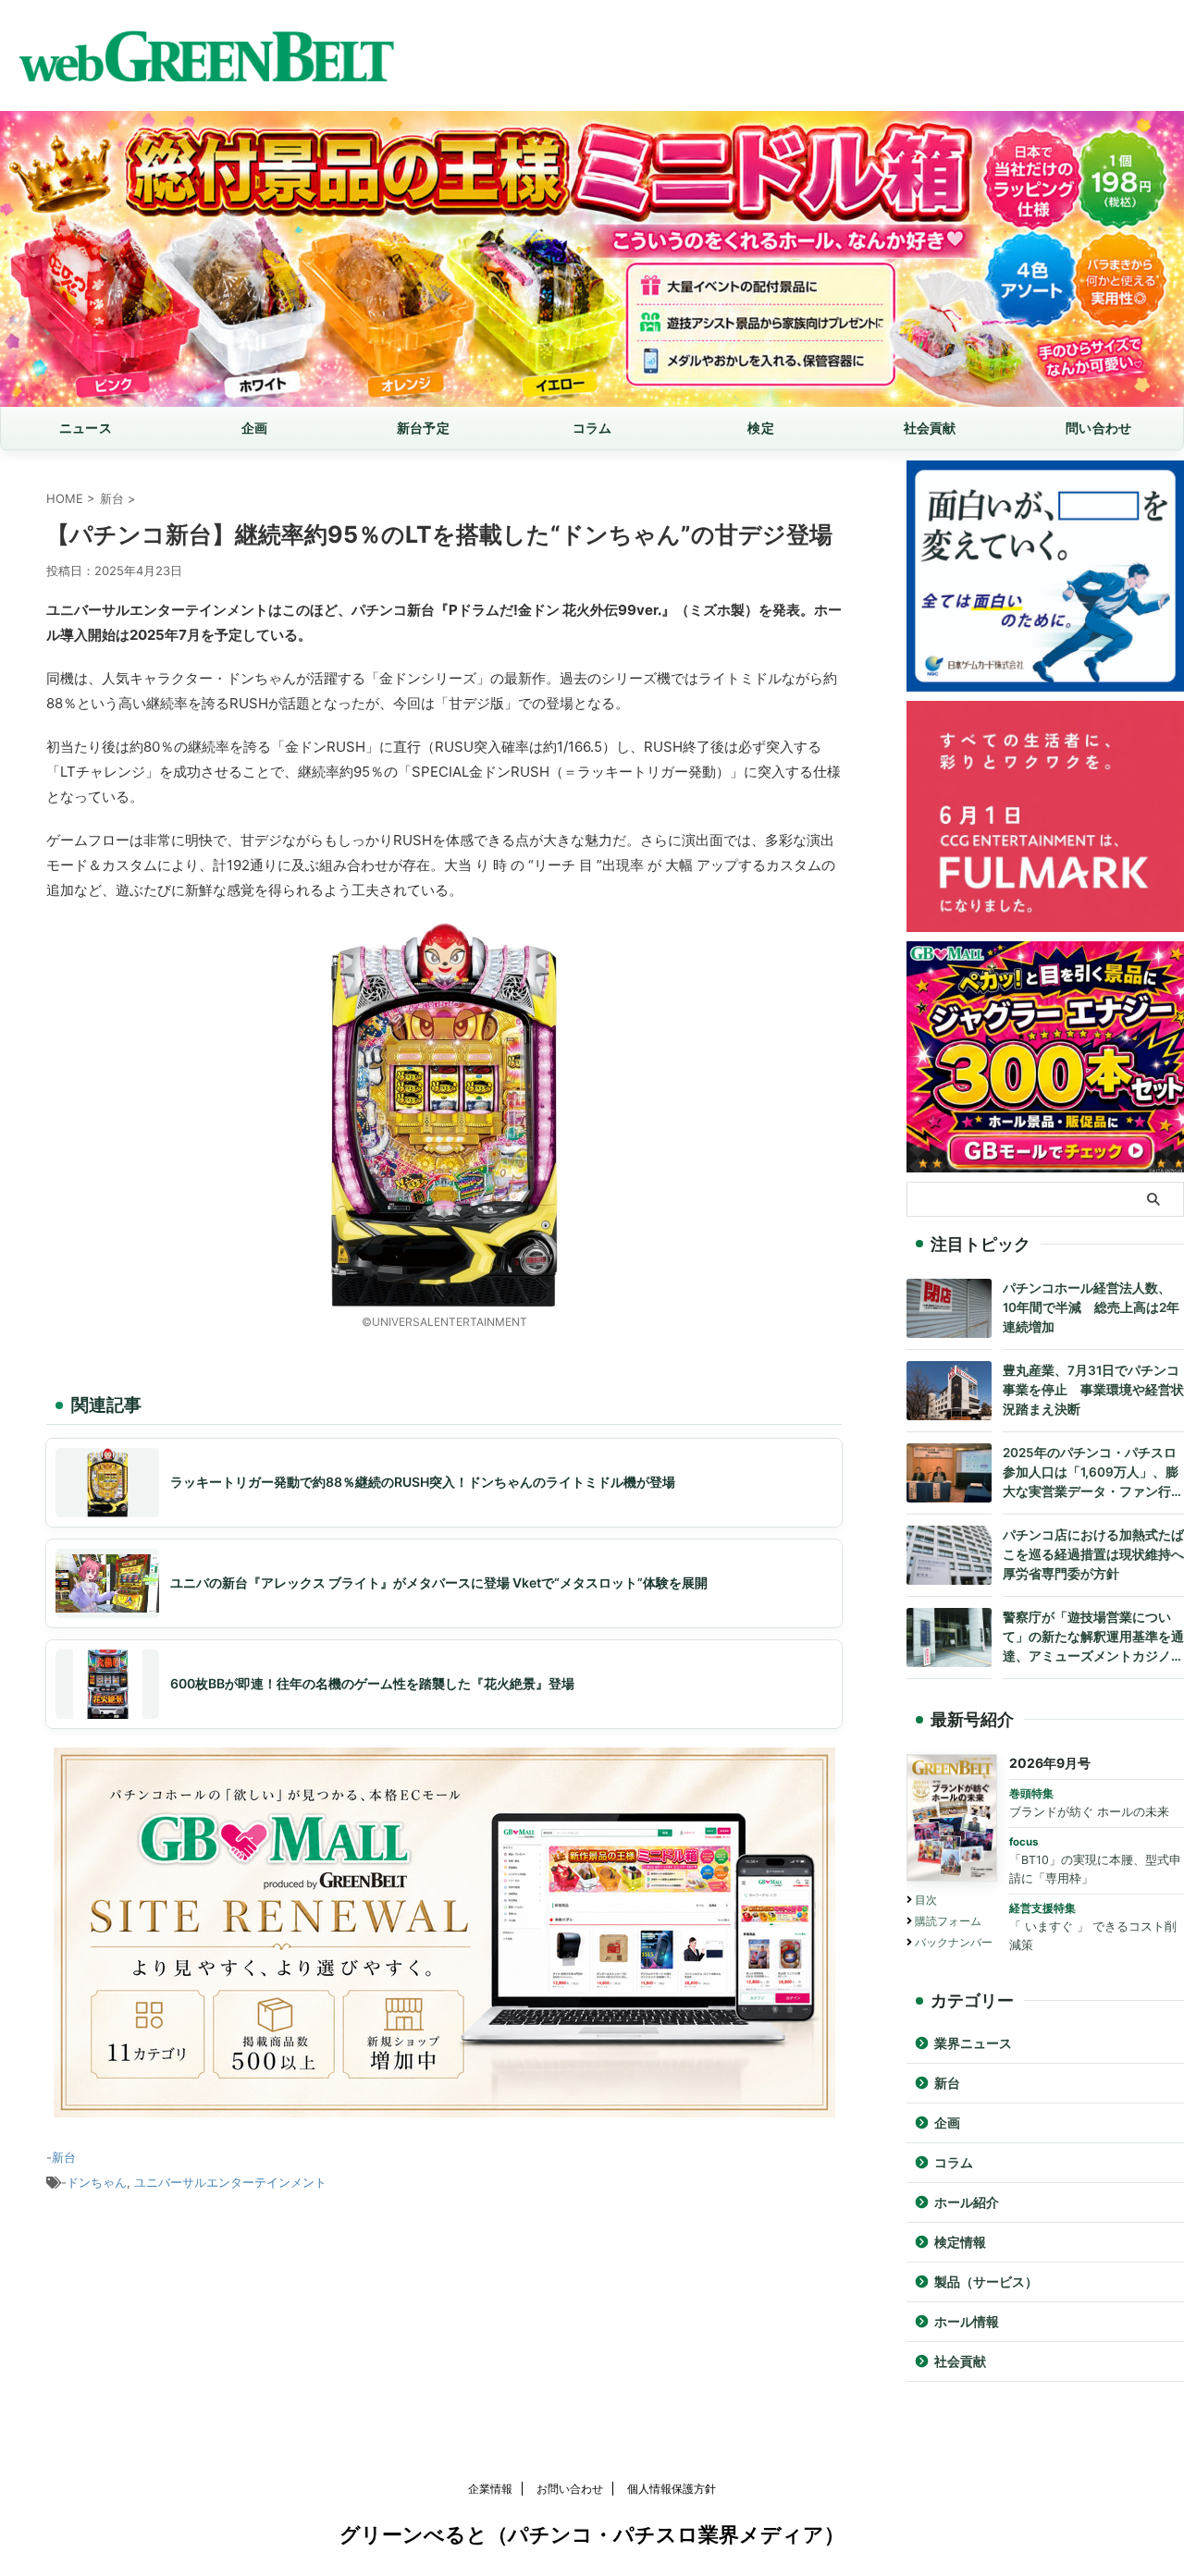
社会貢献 (930, 428)
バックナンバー (954, 1942)
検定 (761, 428)
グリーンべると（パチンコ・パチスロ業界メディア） (592, 2534)
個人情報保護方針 (672, 2489)
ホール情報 (967, 2322)
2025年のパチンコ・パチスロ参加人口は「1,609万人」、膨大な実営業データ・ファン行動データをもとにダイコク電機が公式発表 (1093, 1473)
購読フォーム (948, 1921)
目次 (926, 1900)
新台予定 (423, 428)
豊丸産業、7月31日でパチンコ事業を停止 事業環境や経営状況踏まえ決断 (1093, 1390)
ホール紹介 (967, 2202)
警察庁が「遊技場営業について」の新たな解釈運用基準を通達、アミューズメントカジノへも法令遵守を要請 (1093, 1638)
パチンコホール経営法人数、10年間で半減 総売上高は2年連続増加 (1091, 1307)
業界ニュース (973, 2043)
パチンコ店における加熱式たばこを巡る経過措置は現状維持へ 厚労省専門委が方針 (1093, 1554)
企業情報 (490, 2489)
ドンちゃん (97, 2182)
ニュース (86, 428)
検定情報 (960, 2242)
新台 (64, 2157)
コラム (592, 428)
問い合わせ (1098, 428)
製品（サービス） (986, 2282)
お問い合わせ (570, 2489)
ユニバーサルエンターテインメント (230, 2182)
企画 (255, 428)
